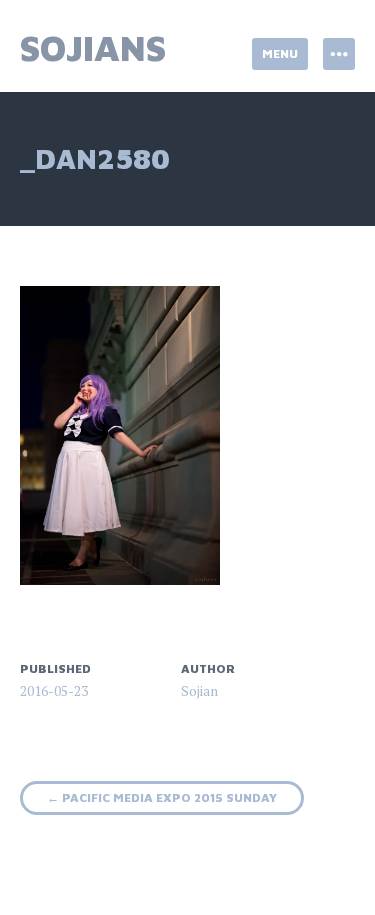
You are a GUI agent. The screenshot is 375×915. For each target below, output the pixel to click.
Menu (280, 53)
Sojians (93, 47)
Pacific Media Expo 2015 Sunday (162, 797)
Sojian (199, 690)
